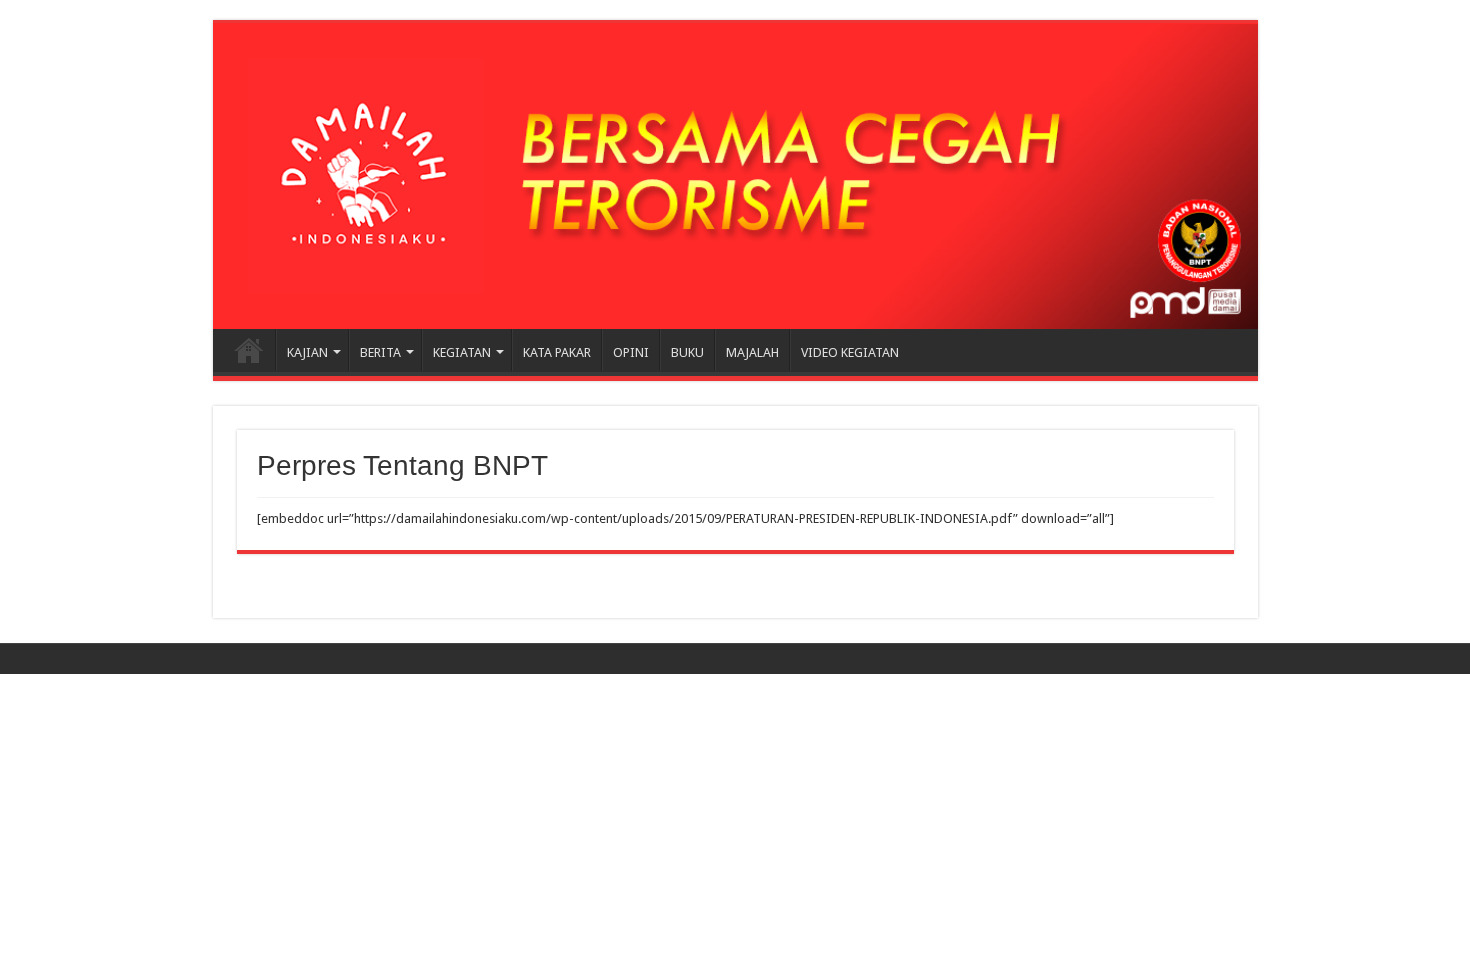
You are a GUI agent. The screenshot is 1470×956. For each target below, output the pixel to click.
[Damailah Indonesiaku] (735, 176)
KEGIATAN (462, 352)
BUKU (687, 352)
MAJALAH (752, 352)
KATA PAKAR (557, 352)
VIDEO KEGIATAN (850, 352)
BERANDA (249, 350)
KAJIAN (307, 352)
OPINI (631, 352)
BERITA (380, 352)
